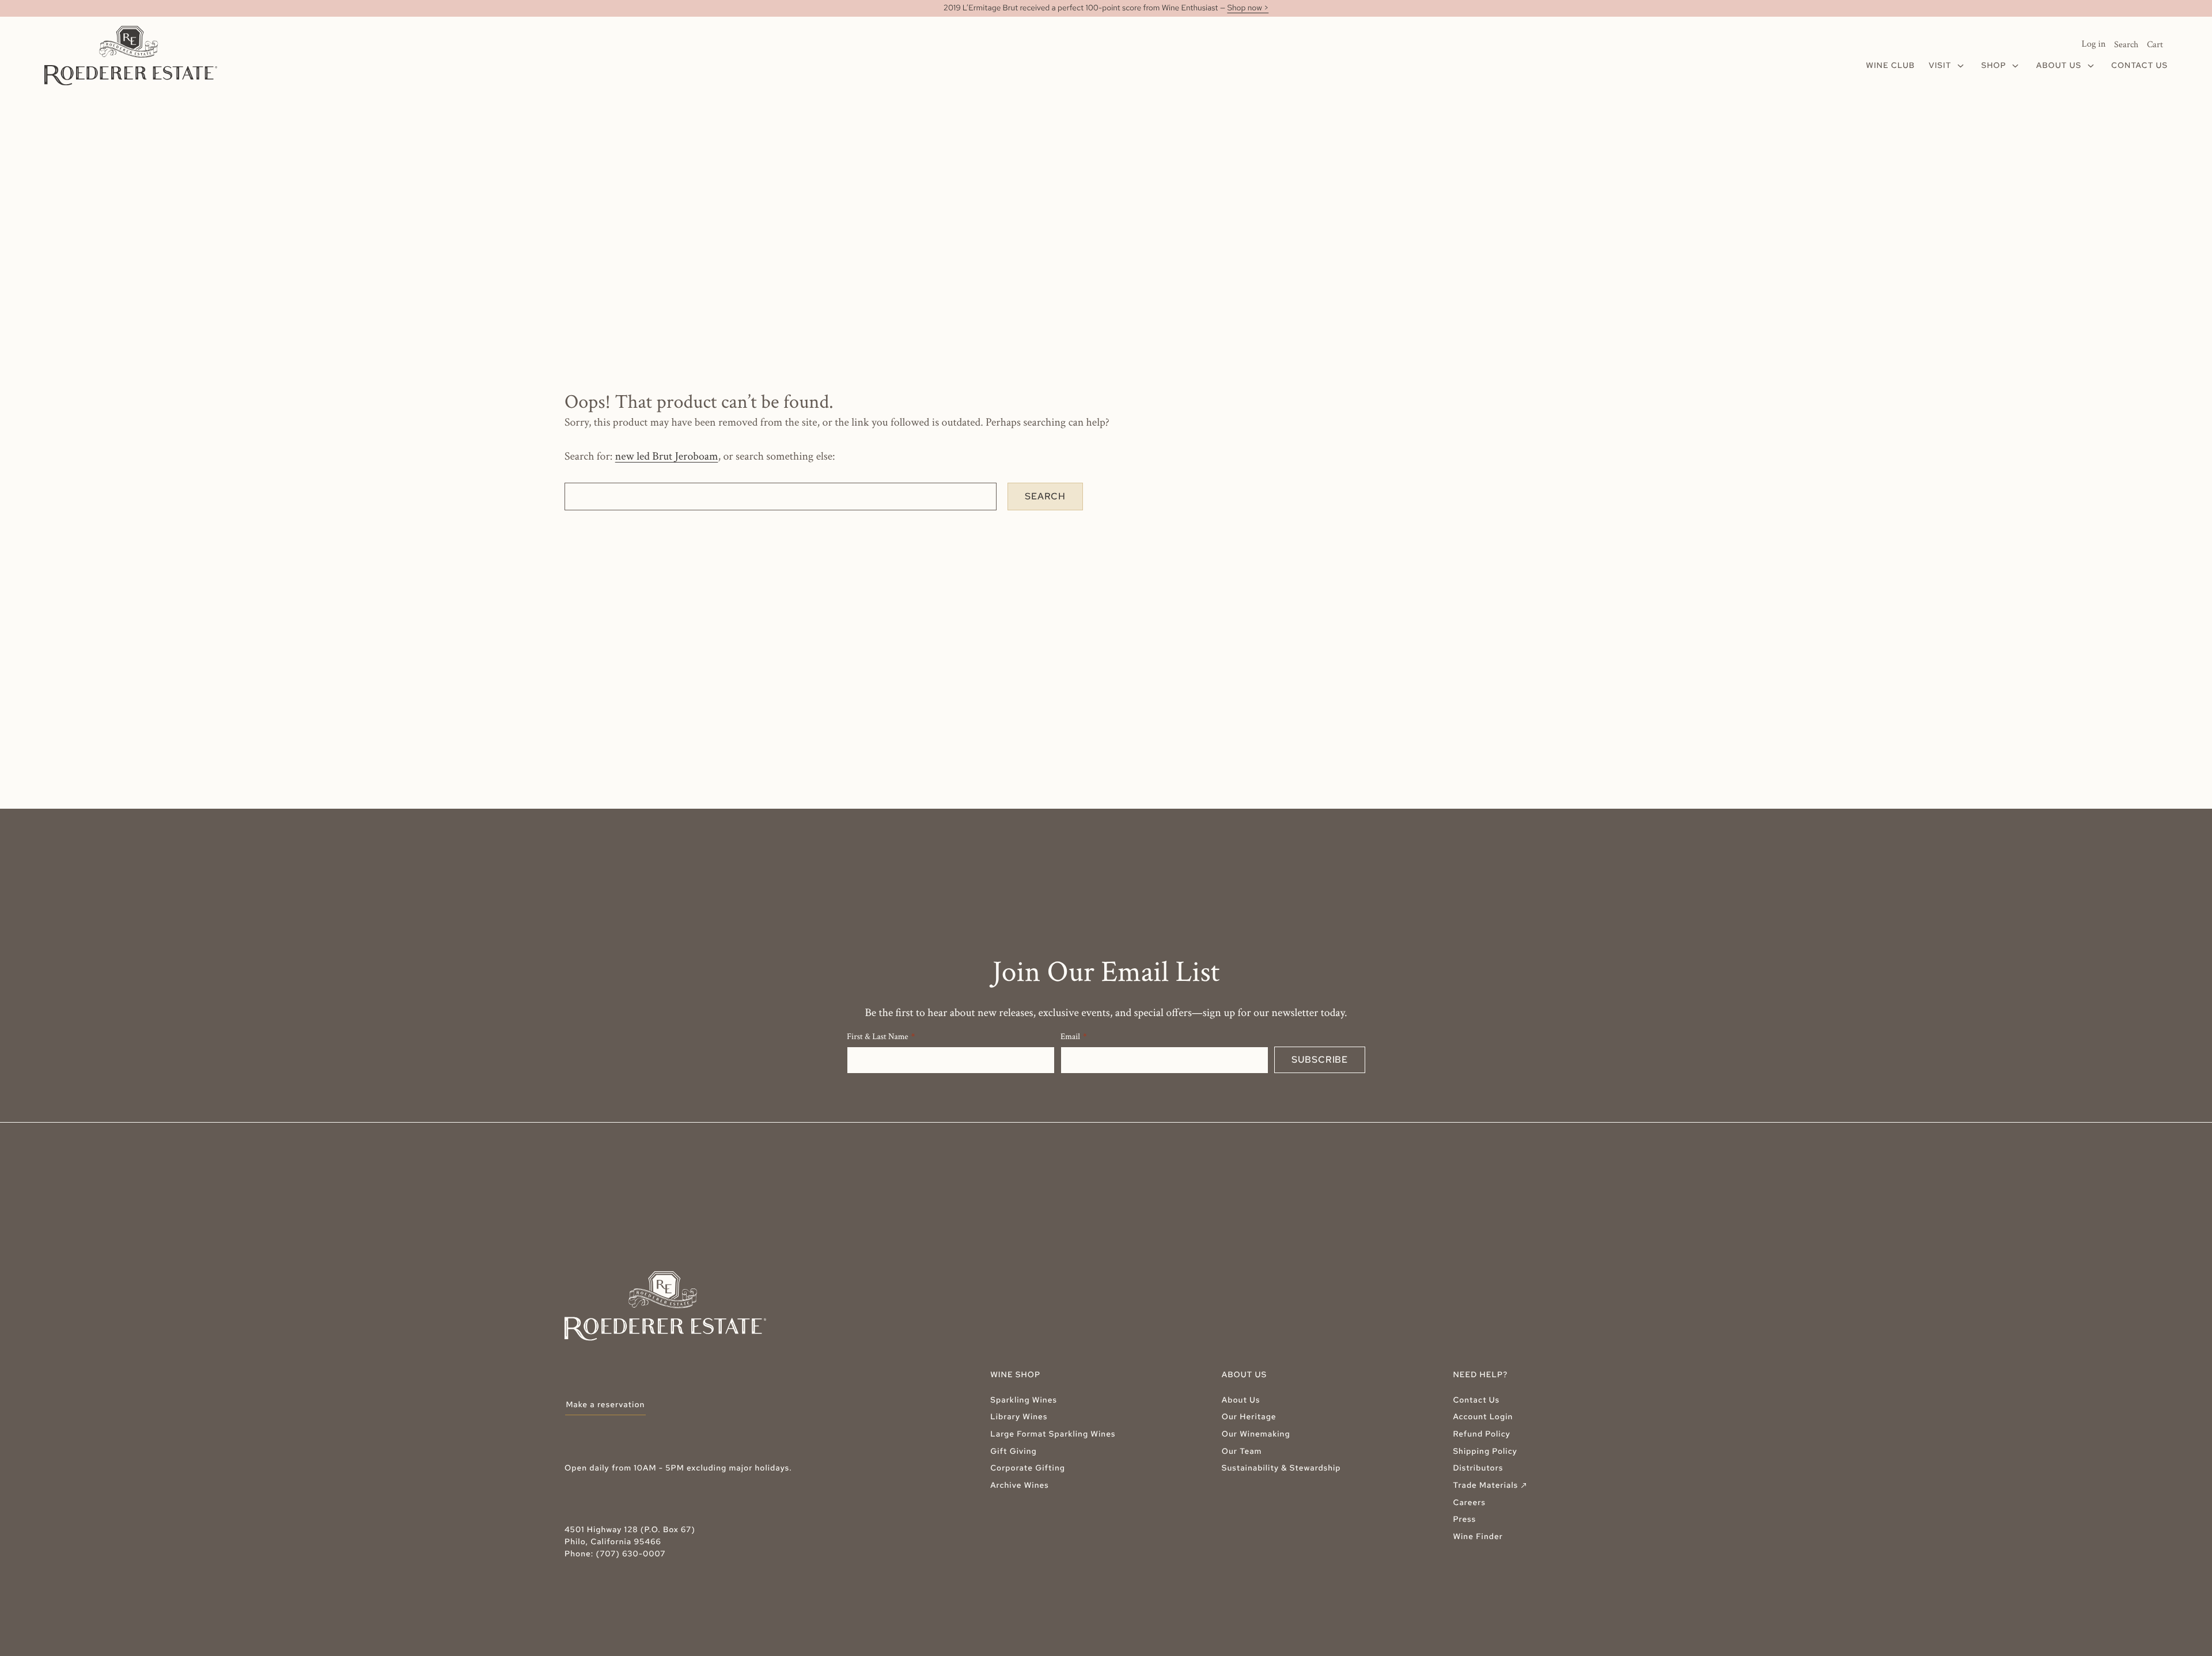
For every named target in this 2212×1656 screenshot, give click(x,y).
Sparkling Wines (1024, 1400)
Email (1070, 1037)
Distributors (1478, 1468)
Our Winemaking (1256, 1434)
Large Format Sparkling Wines (1053, 1434)
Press (1464, 1519)
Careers (1469, 1503)
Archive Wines (1020, 1486)
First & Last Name (878, 1037)
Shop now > (1248, 8)
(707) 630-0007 (631, 1554)
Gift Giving (1014, 1452)
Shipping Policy (1485, 1452)
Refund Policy (1482, 1434)
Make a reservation (605, 1405)
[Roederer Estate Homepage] (131, 56)
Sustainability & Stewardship (1281, 1468)
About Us (1241, 1400)
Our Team (1242, 1452)
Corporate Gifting (1028, 1468)
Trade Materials (1491, 1486)
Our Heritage (1249, 1417)
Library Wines (1019, 1417)
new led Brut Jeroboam (667, 456)
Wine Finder (1478, 1537)
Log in (2094, 44)
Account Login (1483, 1417)
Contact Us (1476, 1400)
